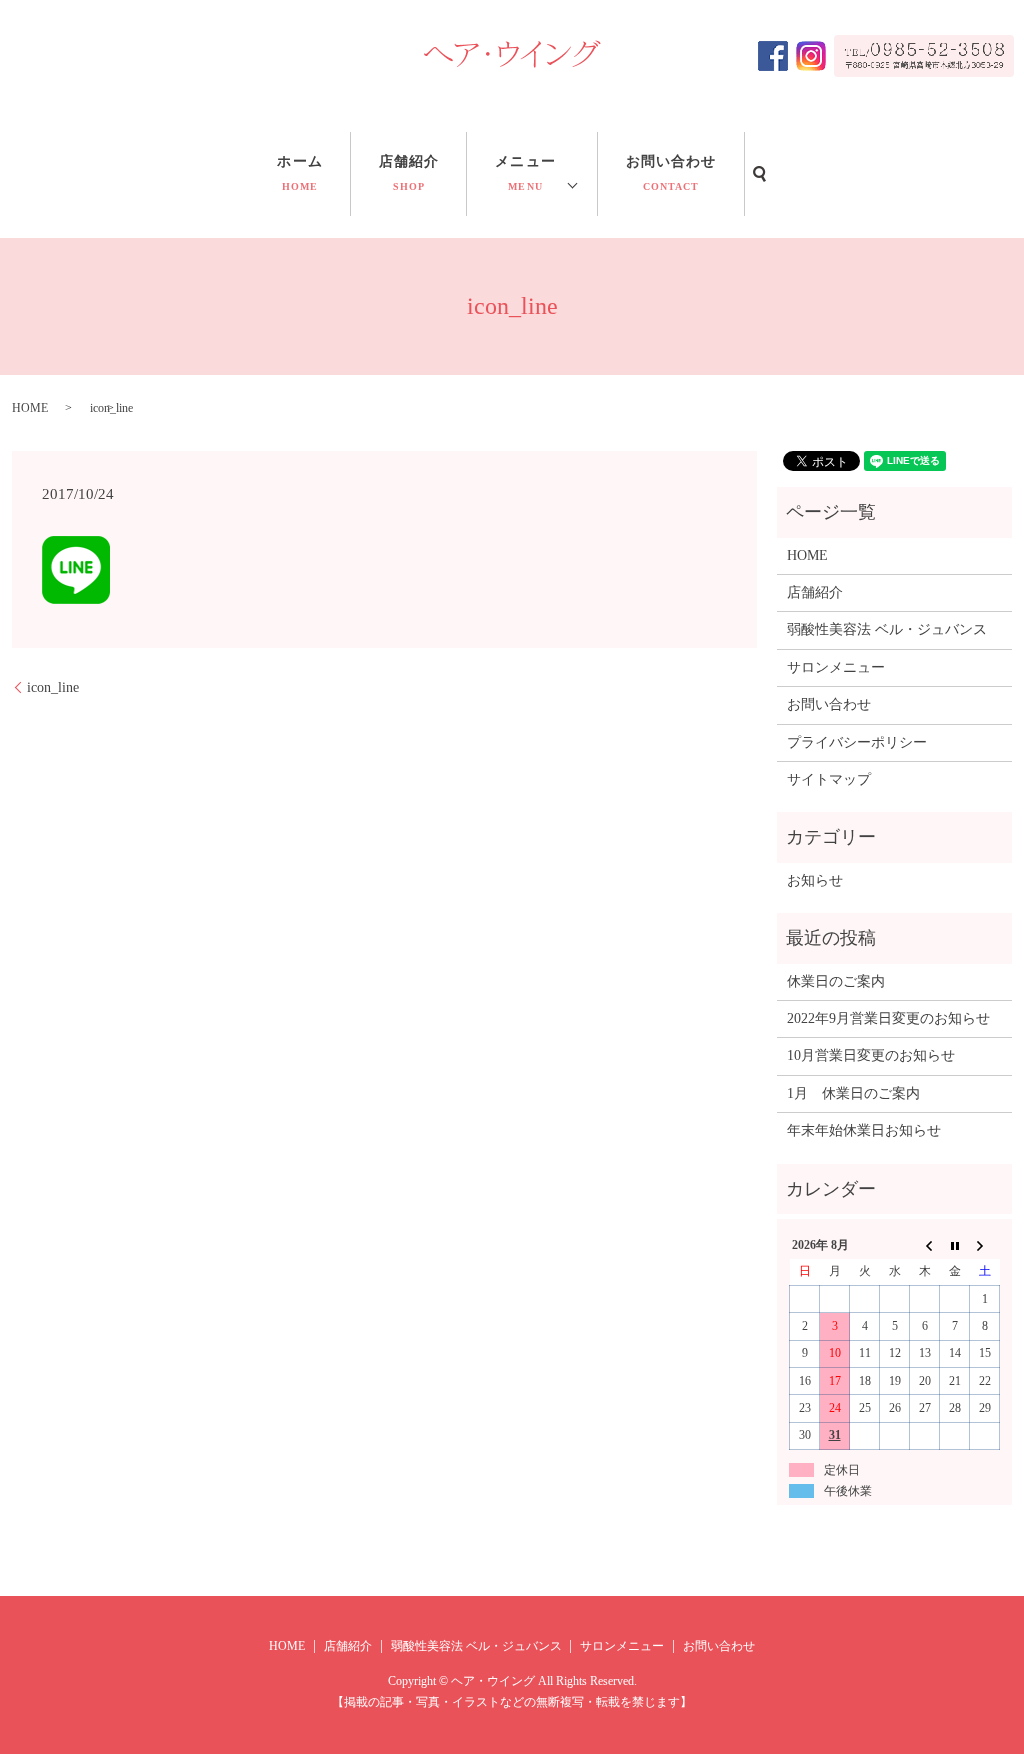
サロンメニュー (836, 667)
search (760, 174)
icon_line (53, 687)
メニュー (525, 173)
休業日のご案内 (836, 981)
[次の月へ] (985, 1245)
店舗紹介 (409, 173)
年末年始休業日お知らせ (864, 1130)
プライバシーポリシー (857, 742)
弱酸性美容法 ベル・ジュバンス (887, 629)
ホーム (299, 173)
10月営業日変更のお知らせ (871, 1055)
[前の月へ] (925, 1245)
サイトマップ (829, 779)
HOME (30, 408)
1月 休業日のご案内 (853, 1093)
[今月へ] (955, 1245)
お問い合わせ (671, 173)
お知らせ (815, 880)
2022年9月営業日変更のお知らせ (888, 1018)
